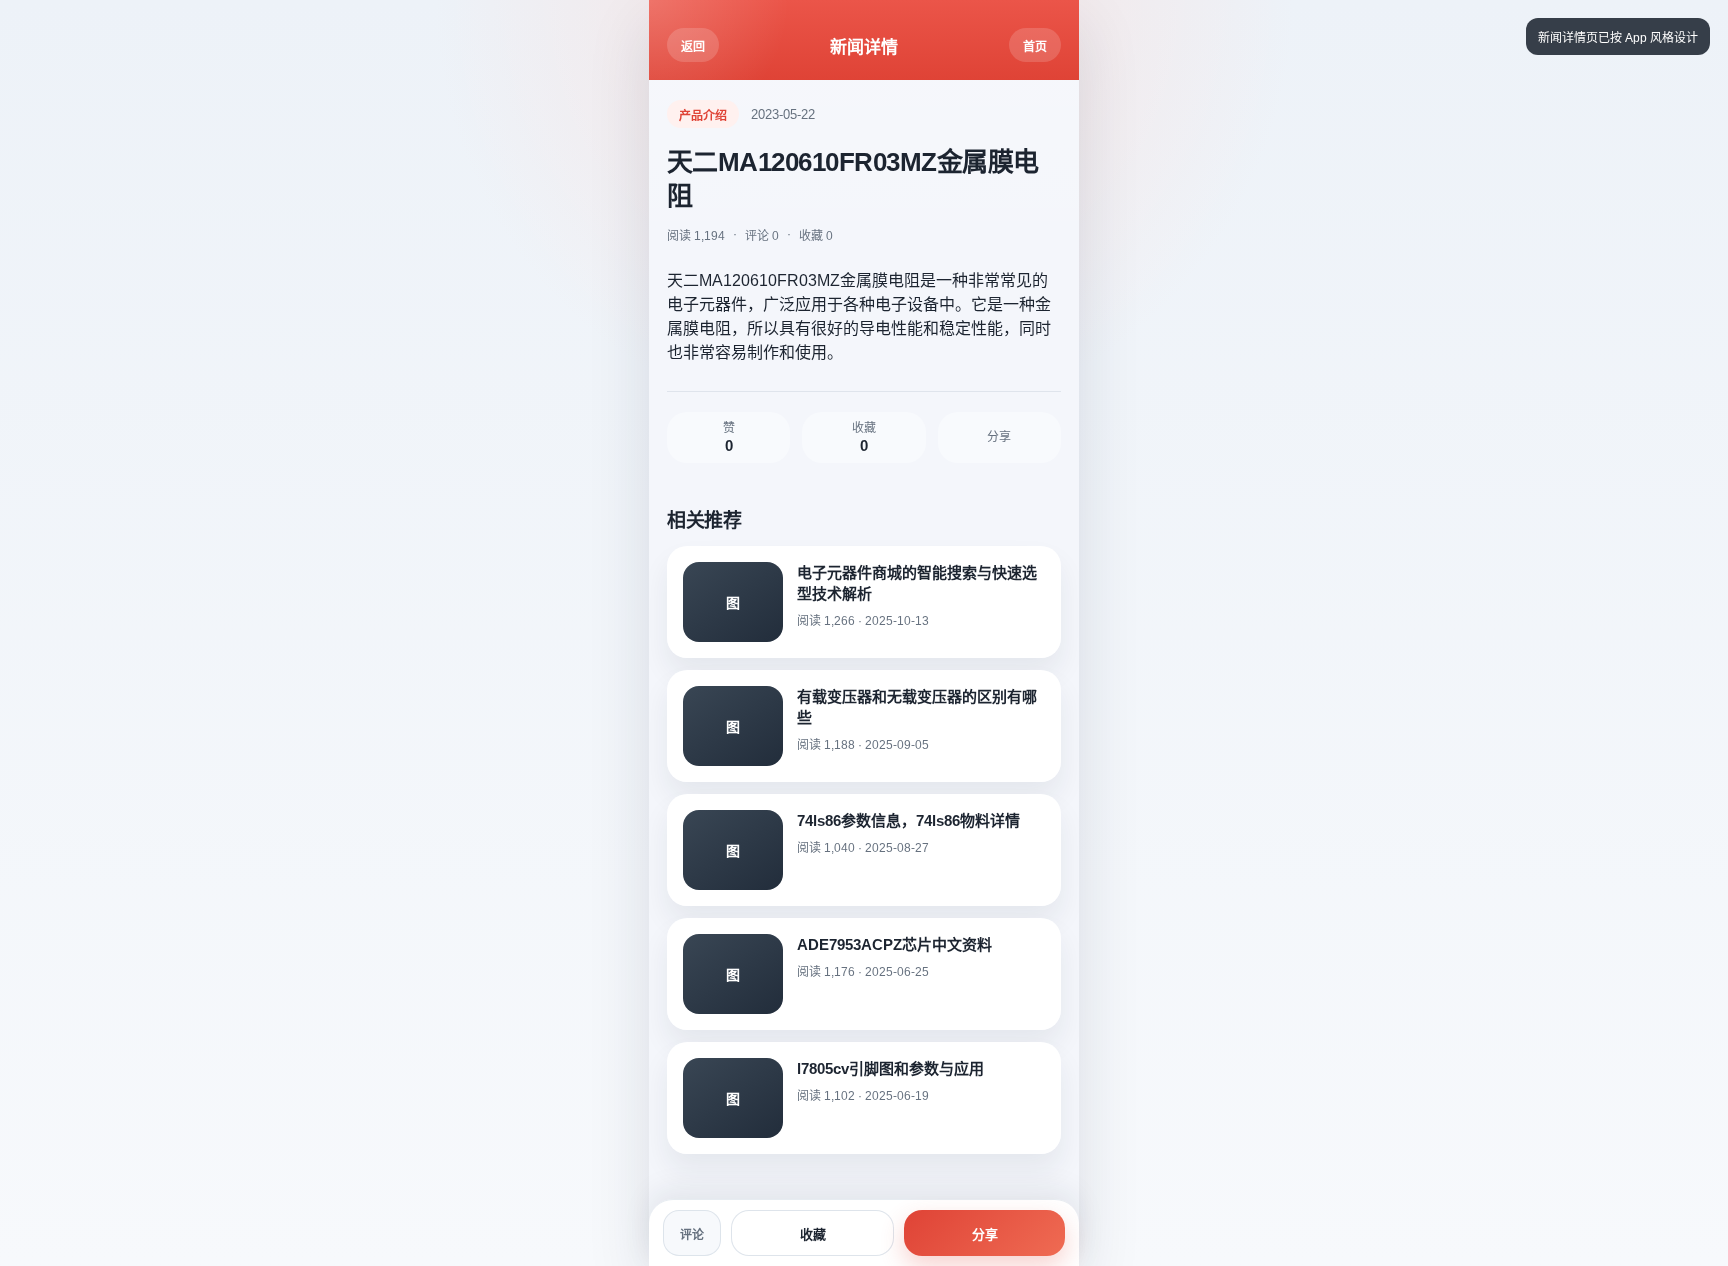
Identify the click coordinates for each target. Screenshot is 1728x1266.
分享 (985, 1234)
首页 (1035, 47)
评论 (692, 1235)
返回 (693, 47)
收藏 (813, 1234)
